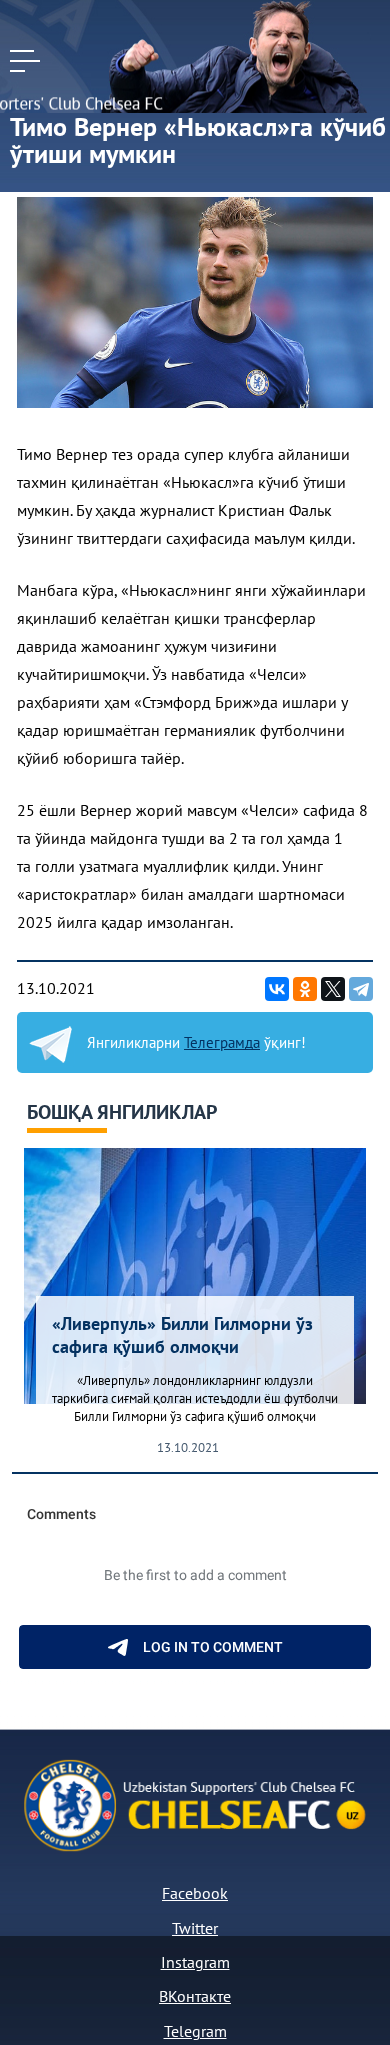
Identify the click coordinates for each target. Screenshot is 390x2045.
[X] (333, 989)
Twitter (195, 1928)
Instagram (195, 1962)
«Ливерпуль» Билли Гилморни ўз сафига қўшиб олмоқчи (182, 1335)
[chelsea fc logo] (30, 18)
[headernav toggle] (25, 61)
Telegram (195, 2031)
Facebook (195, 1893)
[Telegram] (361, 989)
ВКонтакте (195, 1996)
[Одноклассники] (305, 989)
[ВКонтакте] (277, 989)
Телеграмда (222, 1042)
